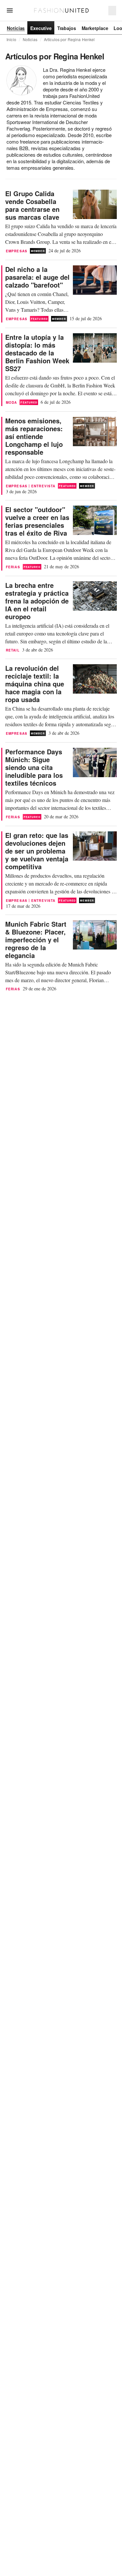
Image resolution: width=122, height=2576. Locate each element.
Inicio (11, 39)
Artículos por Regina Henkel (69, 39)
